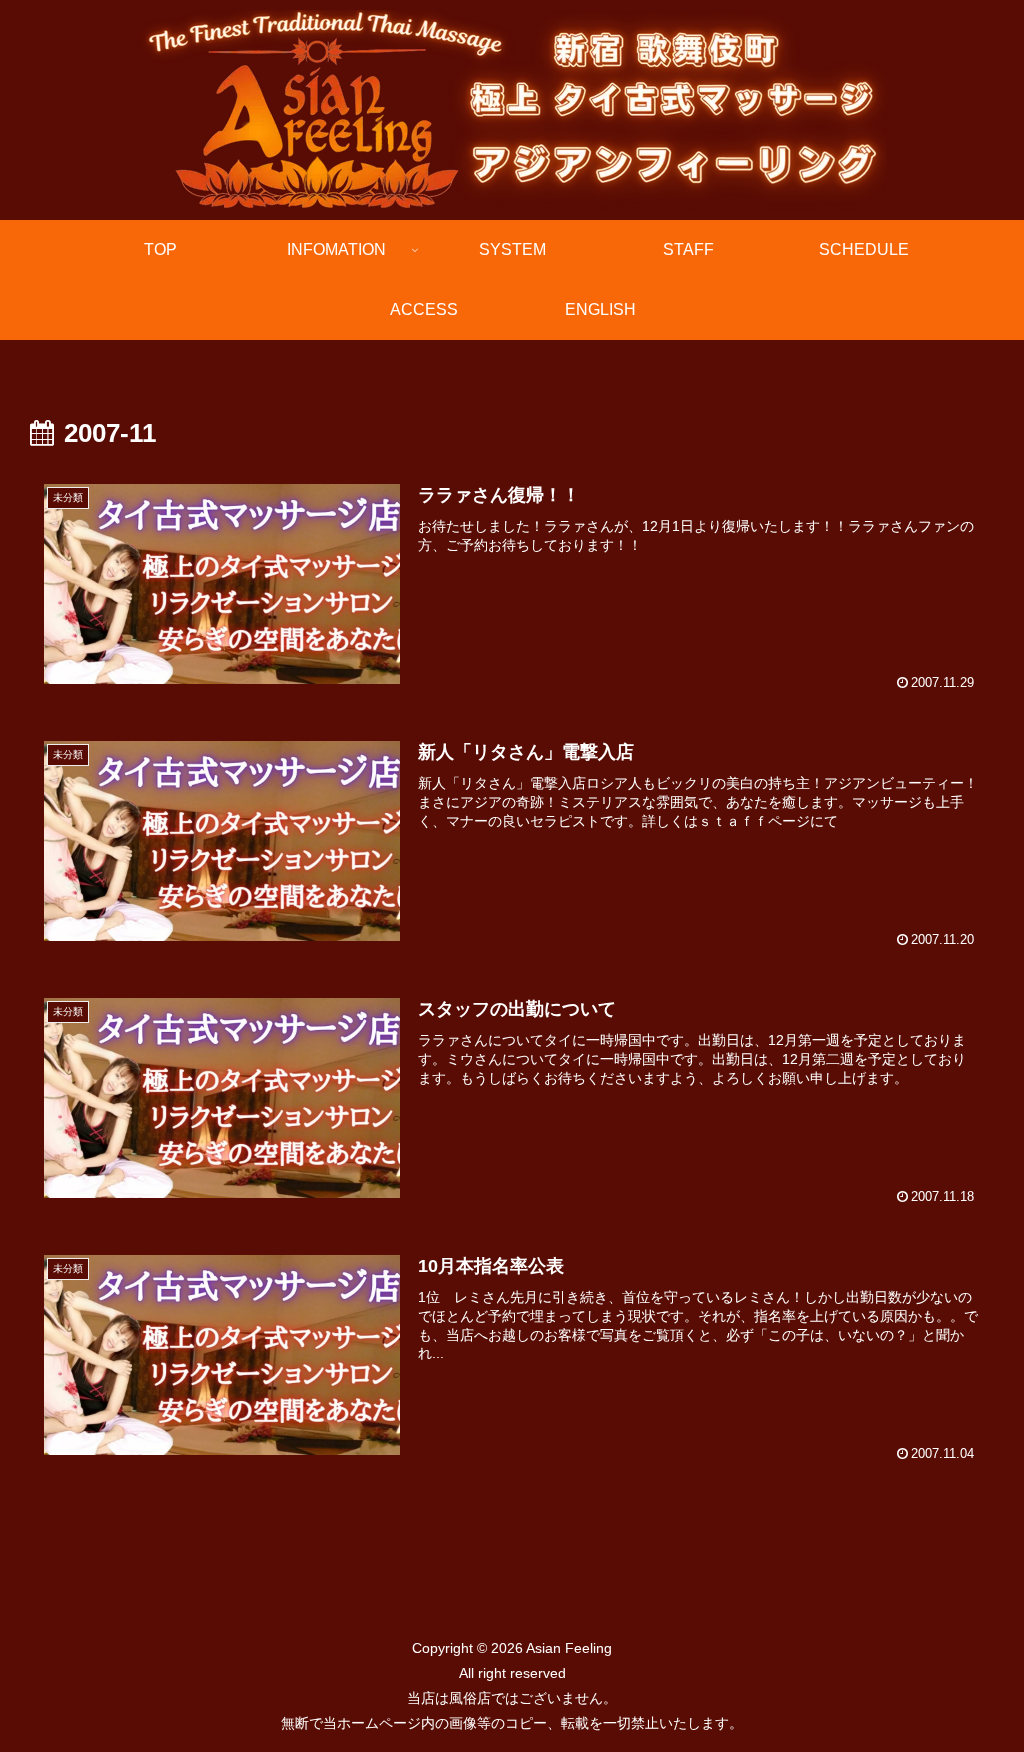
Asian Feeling (567, 1648)
